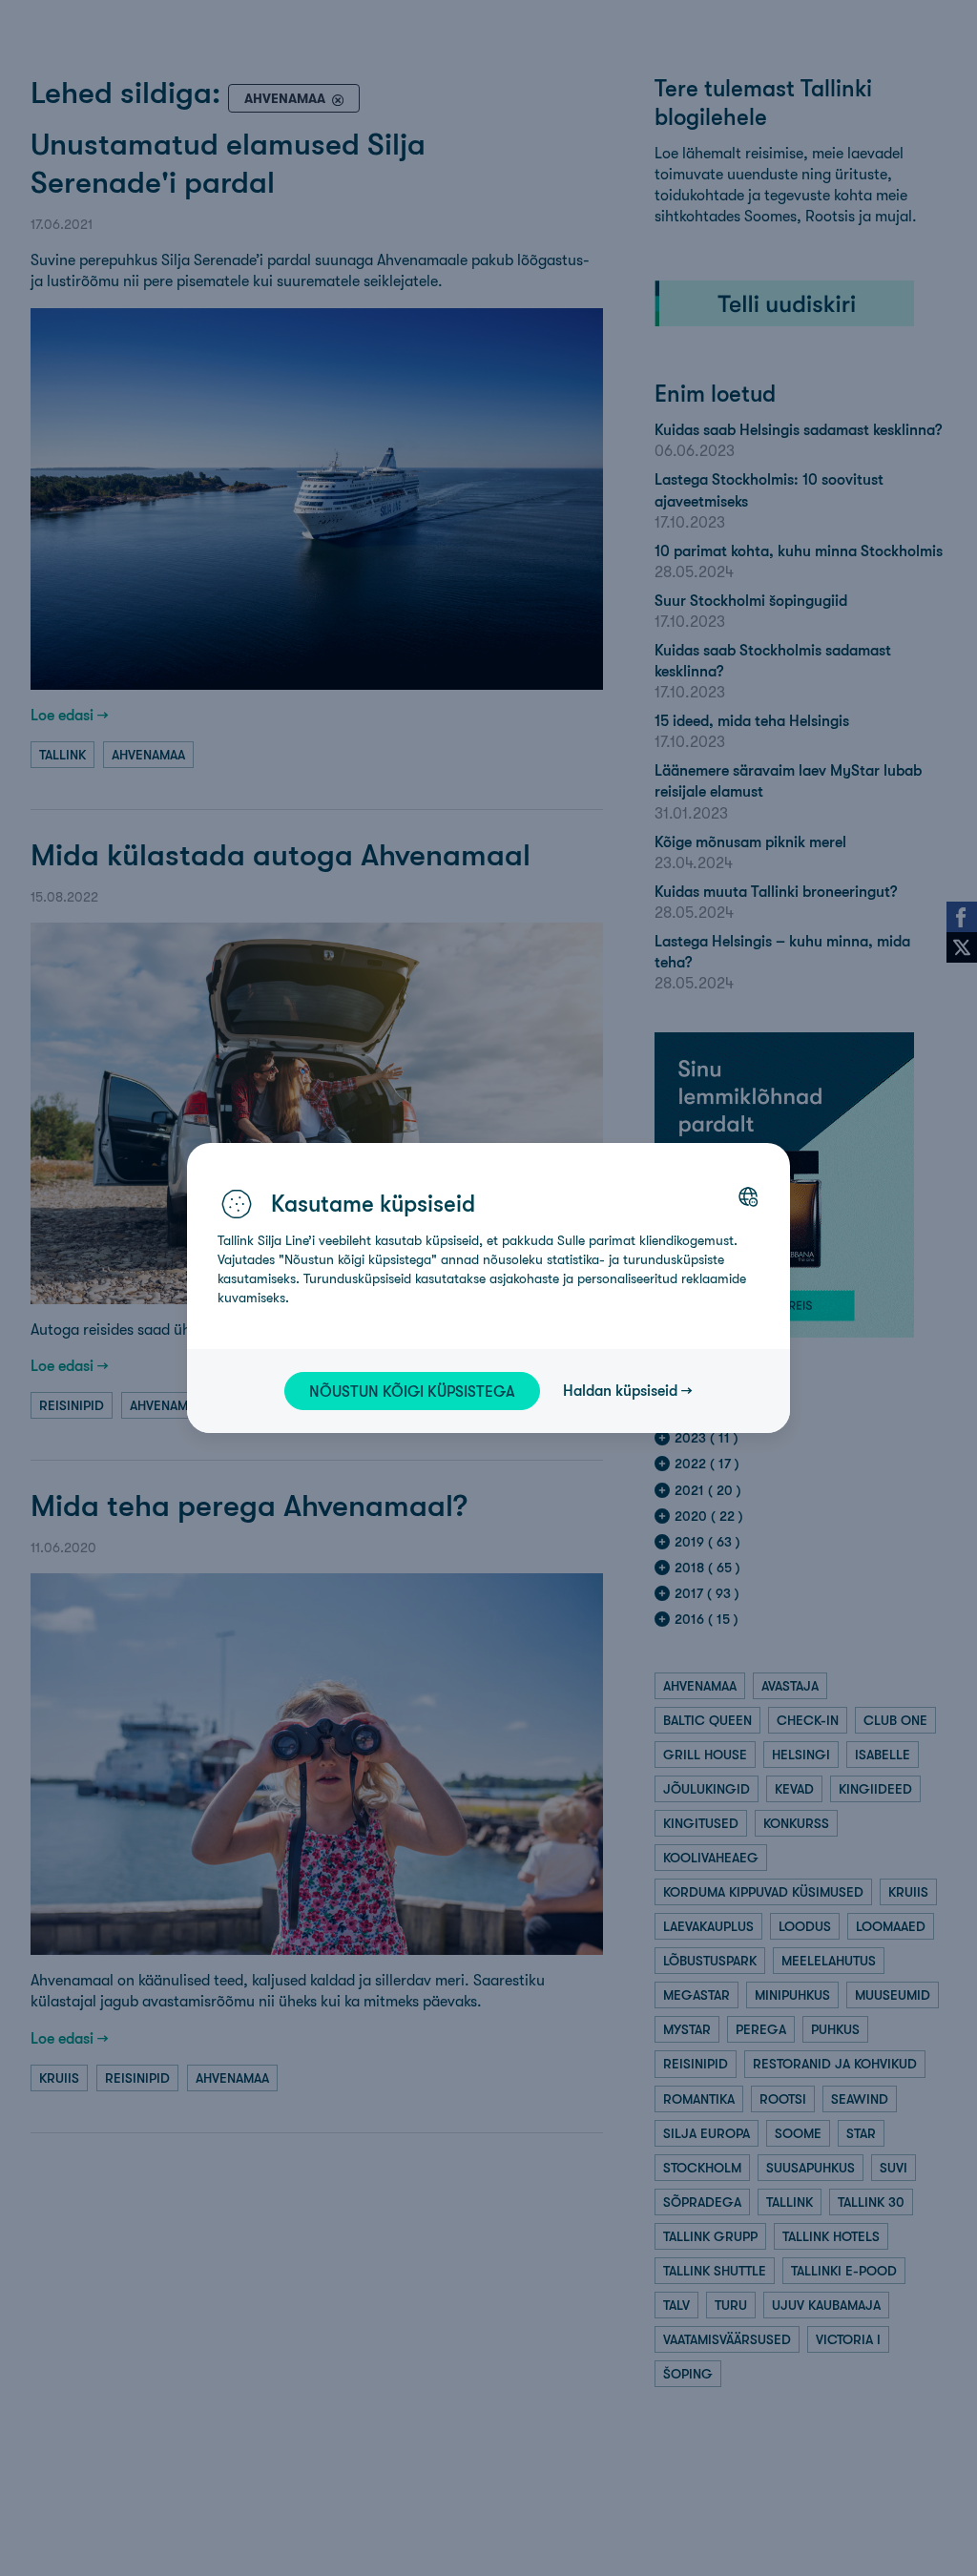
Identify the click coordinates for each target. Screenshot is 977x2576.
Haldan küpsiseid (620, 1390)
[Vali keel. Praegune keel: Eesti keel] (748, 1196)
